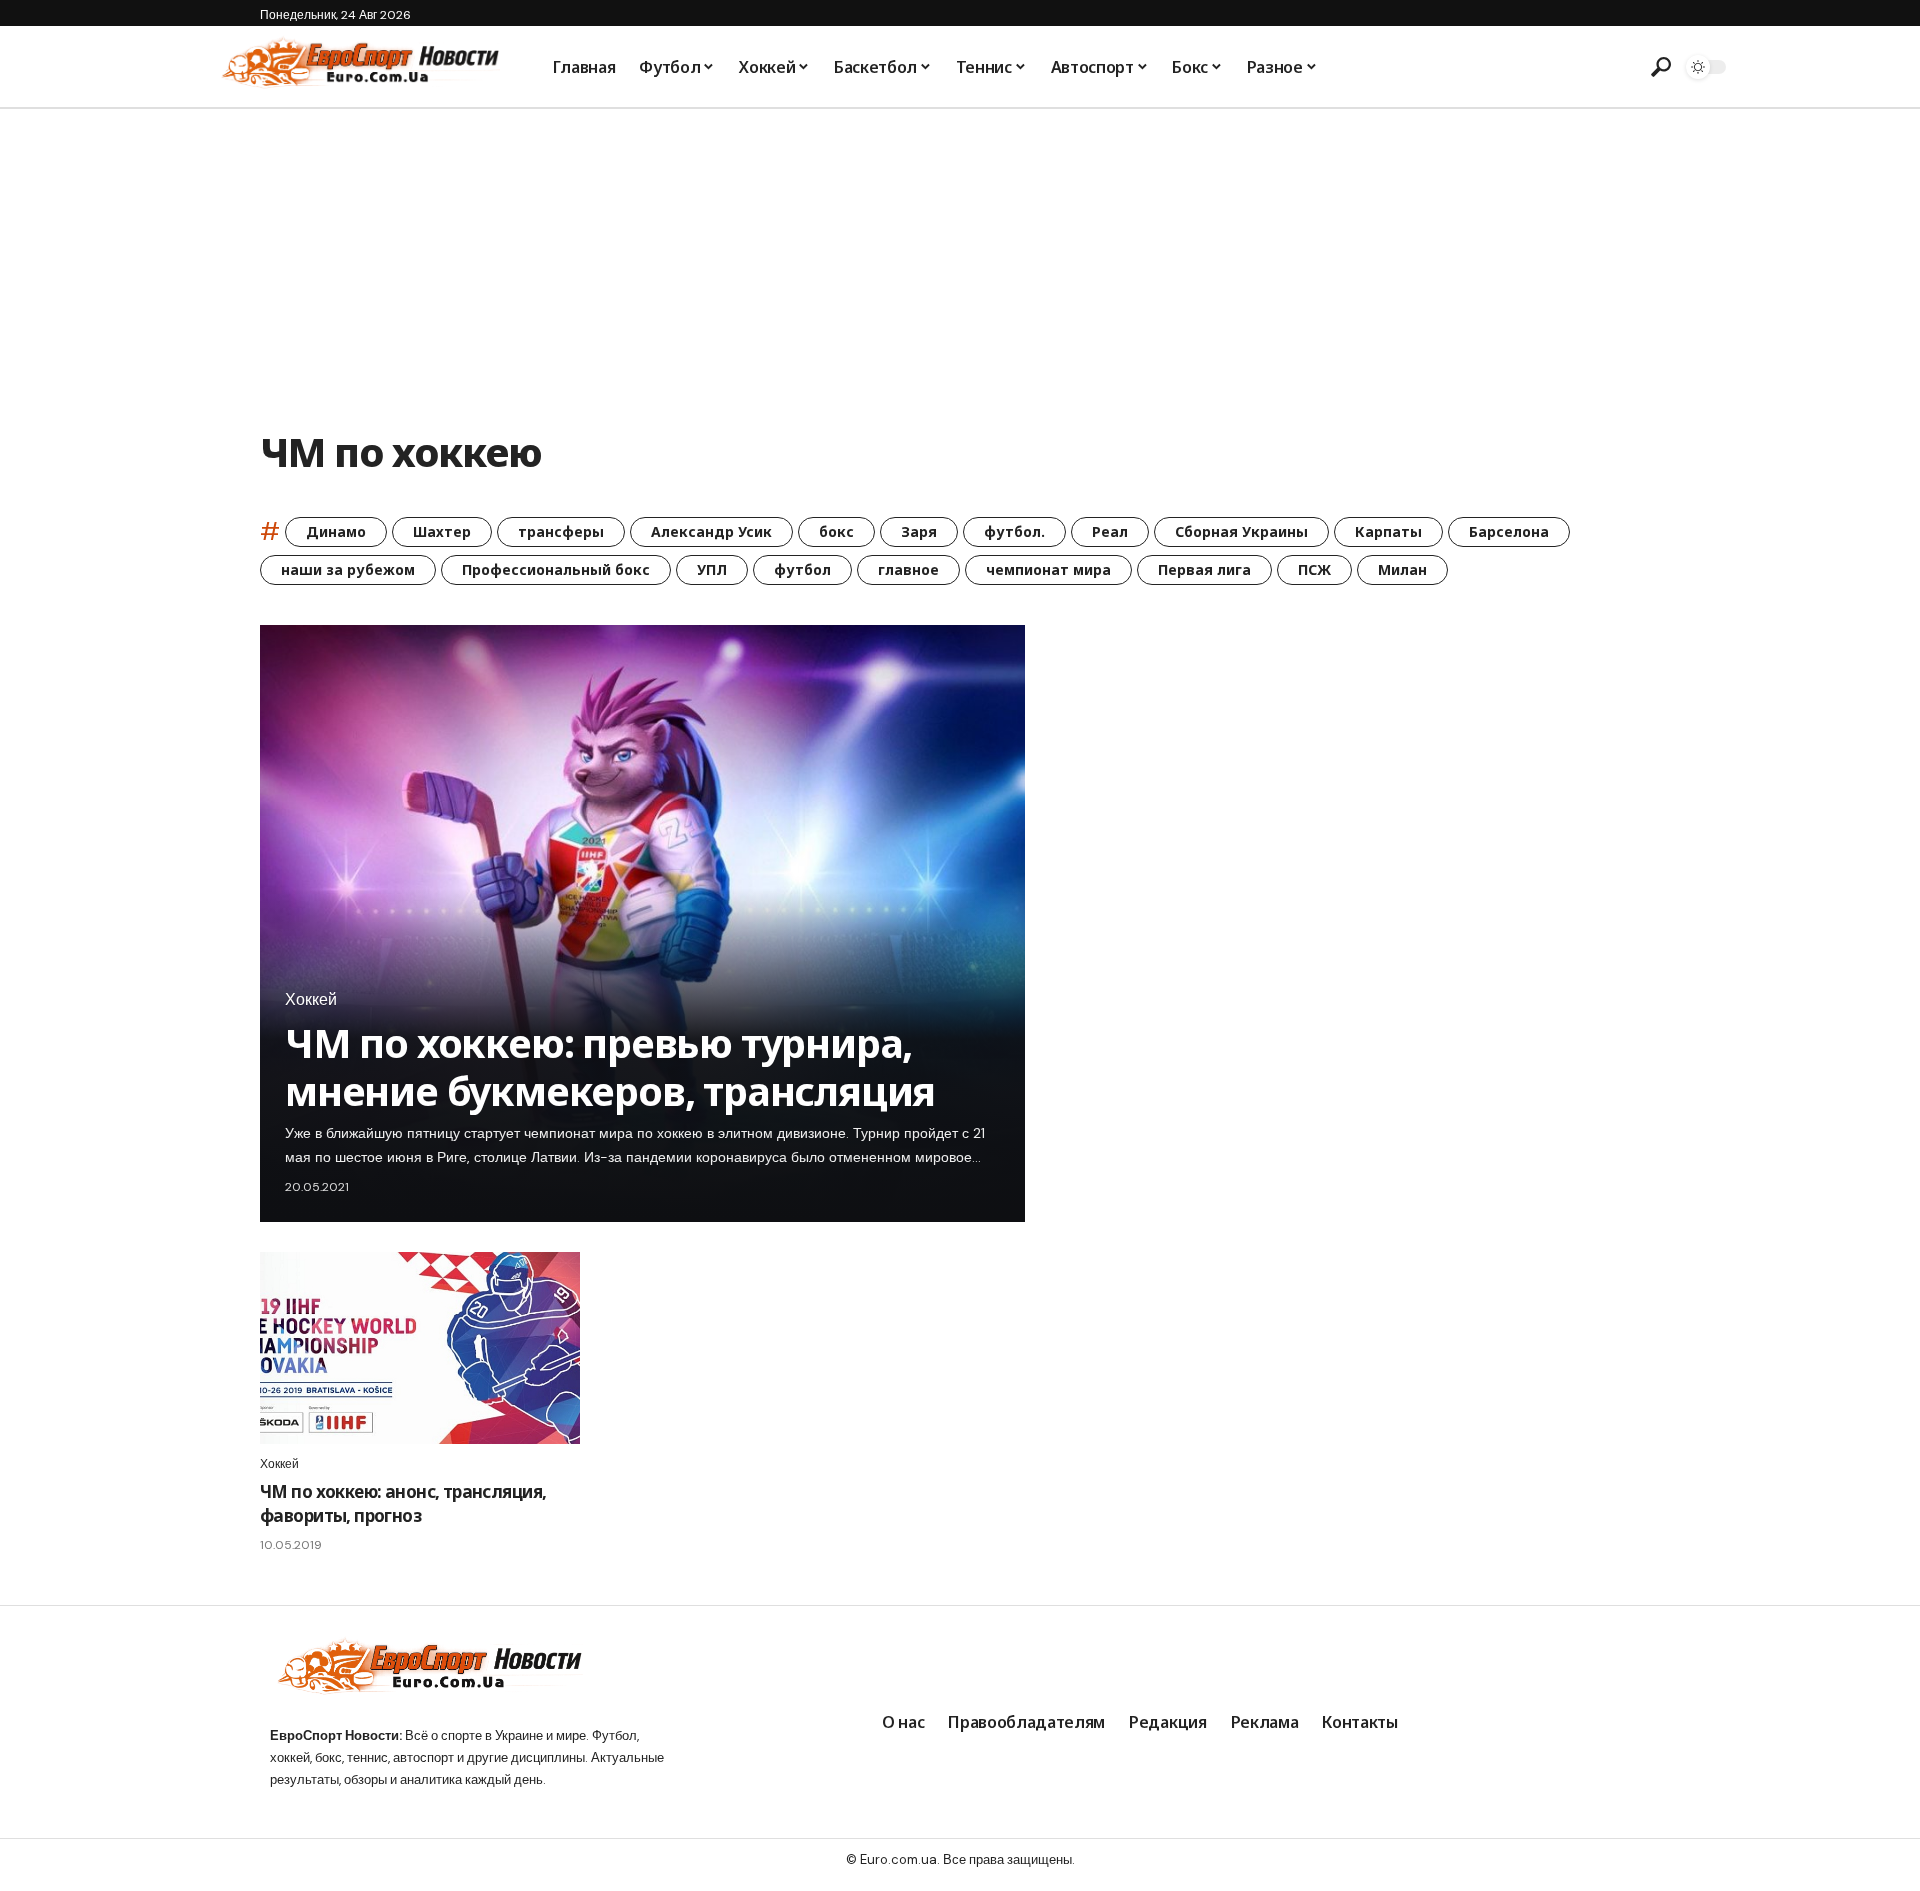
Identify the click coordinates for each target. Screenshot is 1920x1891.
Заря (919, 531)
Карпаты (1388, 531)
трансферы (561, 531)
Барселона (1509, 531)
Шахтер (442, 531)
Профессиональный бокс (556, 569)
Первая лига (1204, 569)
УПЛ (712, 569)
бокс (836, 531)
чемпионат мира (1048, 569)
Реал (1110, 531)
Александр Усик (711, 531)
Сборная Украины (1241, 531)
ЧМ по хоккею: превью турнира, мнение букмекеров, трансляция (610, 1066)
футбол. (1014, 531)
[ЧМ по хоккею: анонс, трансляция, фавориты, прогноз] (420, 1348)
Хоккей (311, 1000)
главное (908, 569)
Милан (1402, 569)
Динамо (336, 531)
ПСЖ (1314, 569)
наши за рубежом (348, 569)
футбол (802, 569)
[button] (1661, 67)
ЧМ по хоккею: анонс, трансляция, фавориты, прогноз (403, 1503)
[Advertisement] (960, 259)
